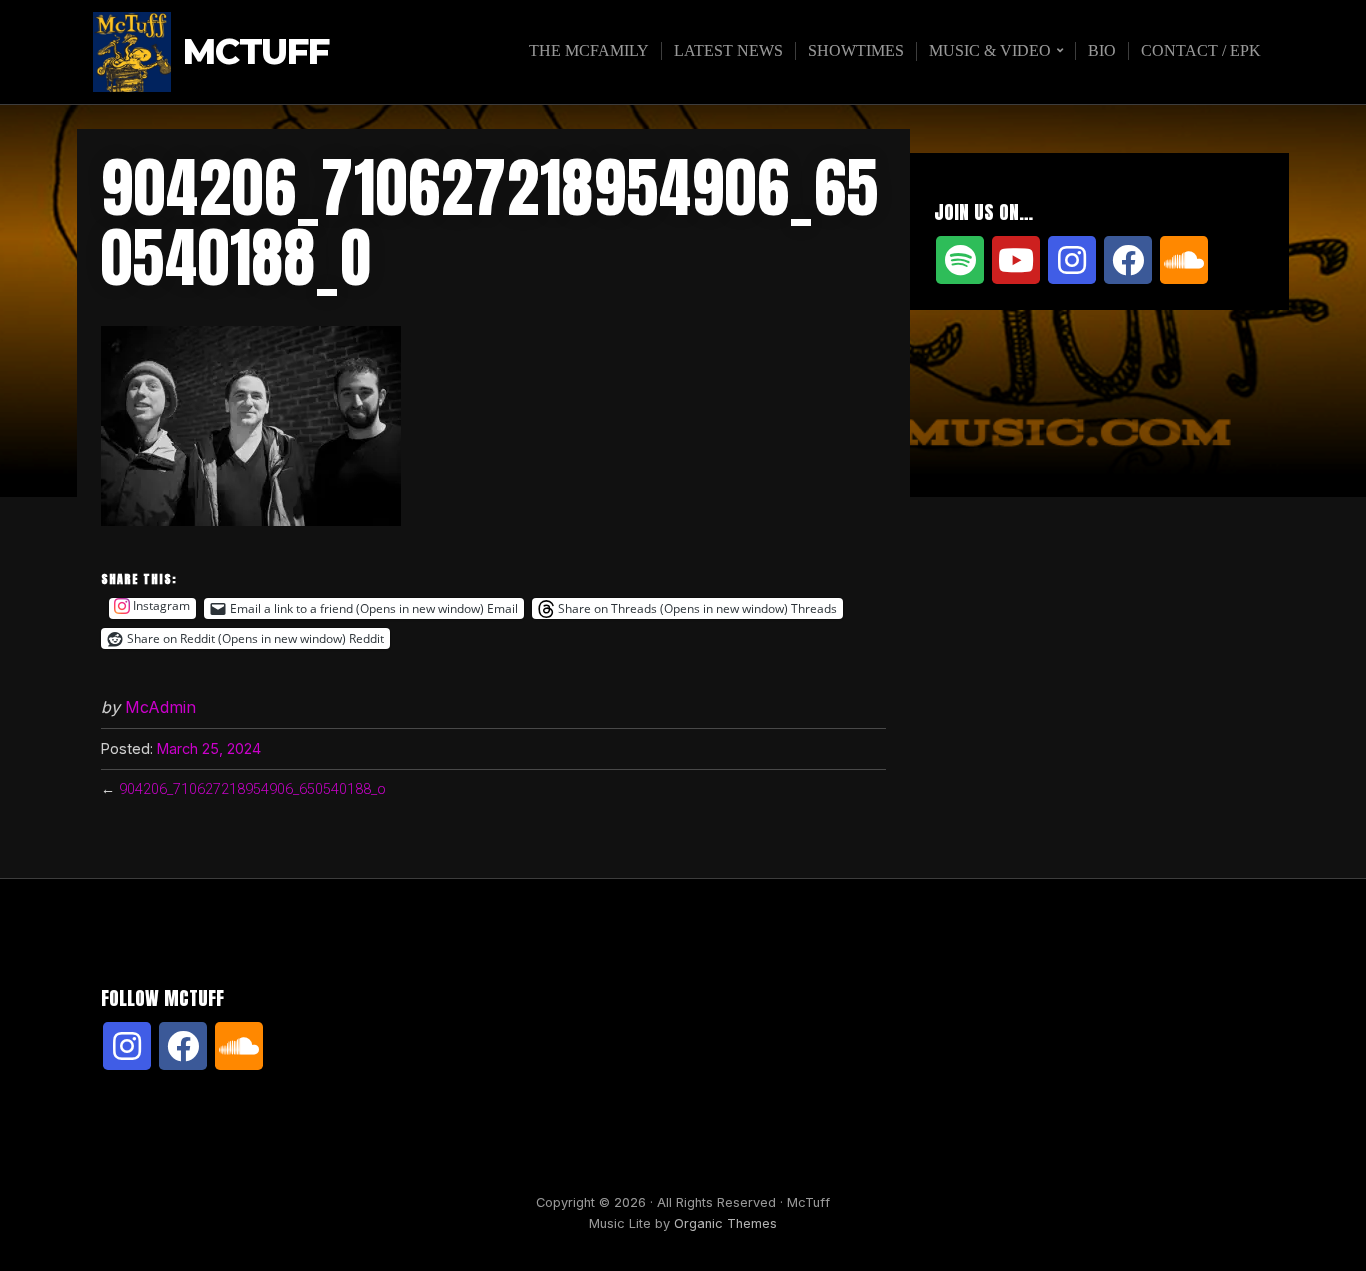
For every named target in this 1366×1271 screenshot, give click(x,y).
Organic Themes (725, 1223)
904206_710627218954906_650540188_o (252, 789)
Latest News (728, 50)
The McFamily (589, 50)
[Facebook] (1128, 260)
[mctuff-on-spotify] (960, 260)
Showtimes (856, 50)
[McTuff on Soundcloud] (1184, 260)
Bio (1102, 50)
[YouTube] (1016, 260)
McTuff (256, 52)
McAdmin (160, 707)
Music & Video (990, 50)
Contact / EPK (1201, 50)
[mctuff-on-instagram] (1072, 260)
